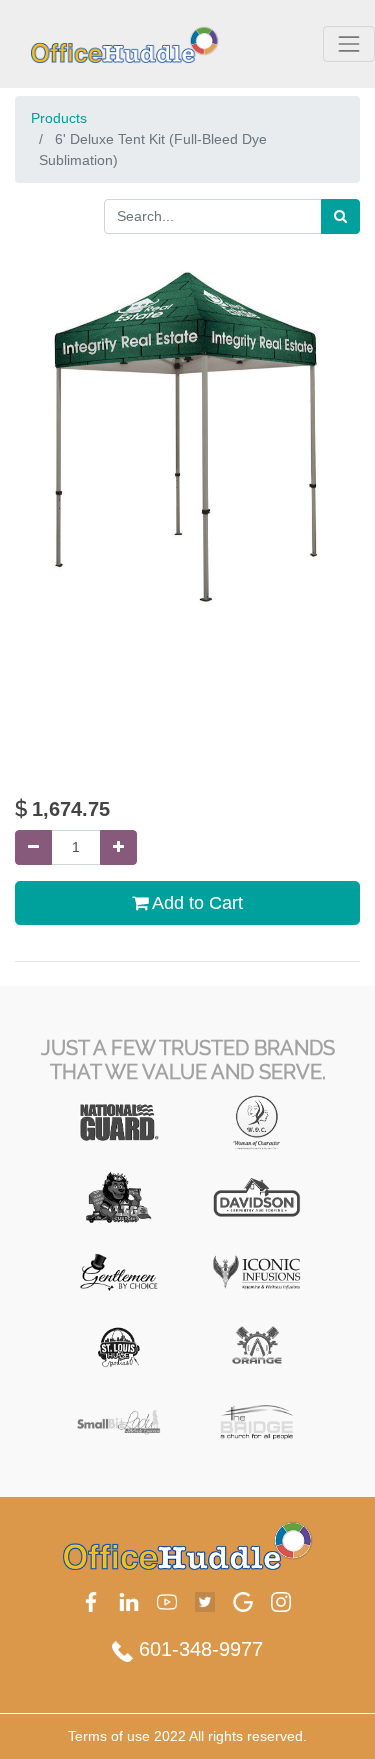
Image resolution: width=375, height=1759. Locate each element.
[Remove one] (33, 847)
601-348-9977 (198, 1649)
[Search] (340, 216)
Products (59, 118)
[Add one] (118, 847)
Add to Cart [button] (195, 903)
